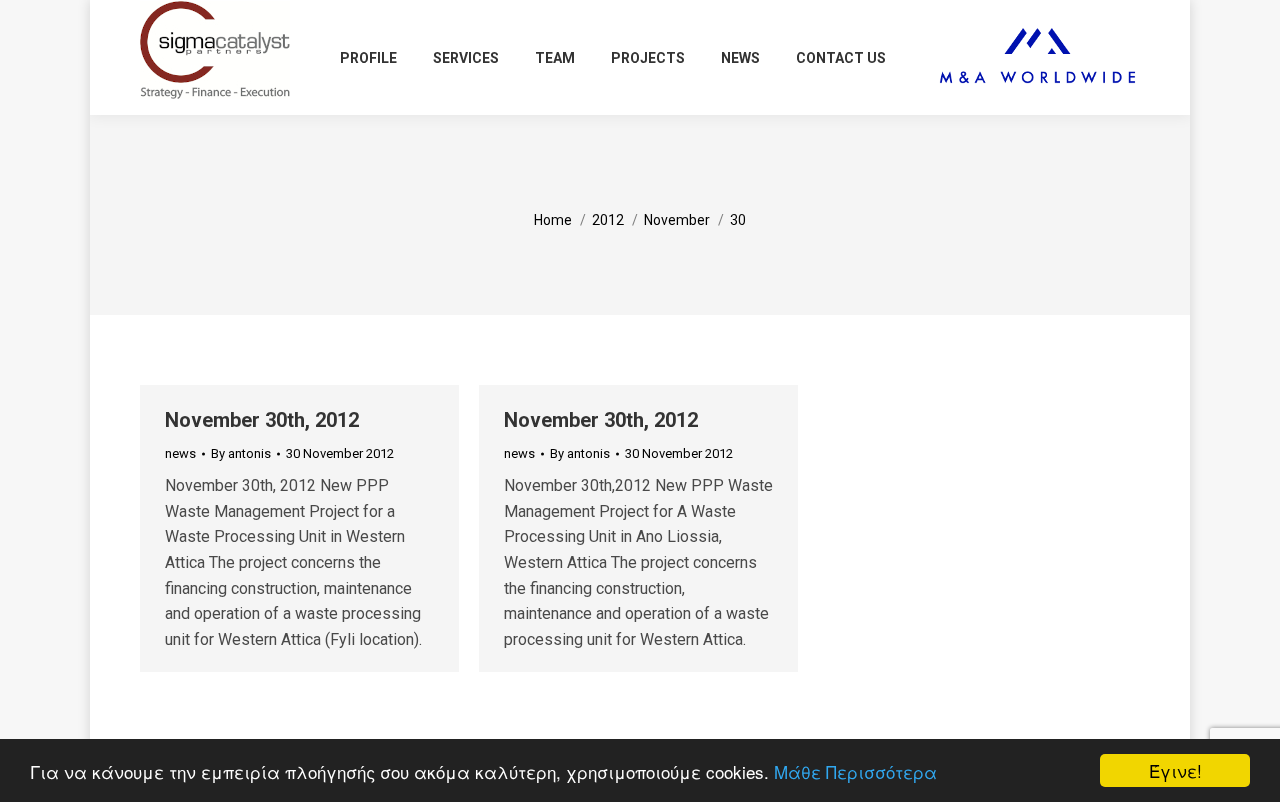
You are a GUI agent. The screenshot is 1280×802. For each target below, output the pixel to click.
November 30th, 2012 (262, 420)
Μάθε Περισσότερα (855, 771)
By (241, 453)
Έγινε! (1175, 770)
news (180, 453)
